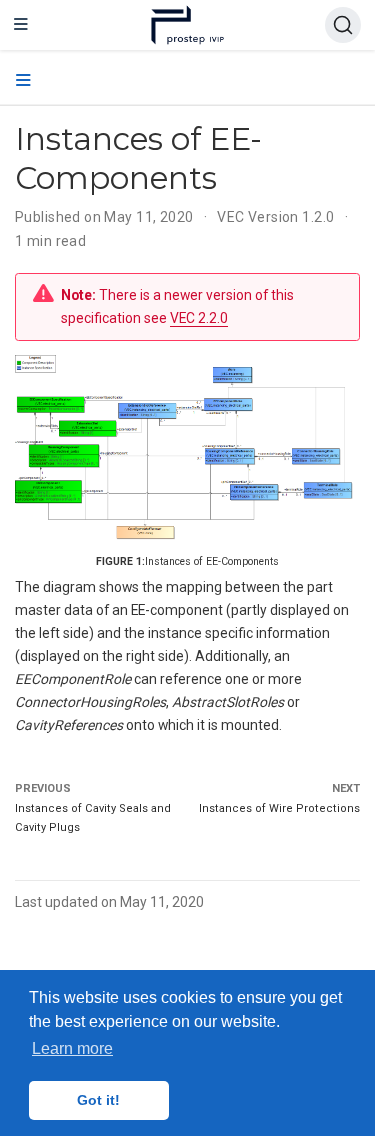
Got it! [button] (98, 1100)
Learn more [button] (72, 1048)
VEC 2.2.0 (199, 318)
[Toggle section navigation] (23, 81)
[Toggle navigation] (21, 25)
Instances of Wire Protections (279, 808)
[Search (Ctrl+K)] (343, 25)
